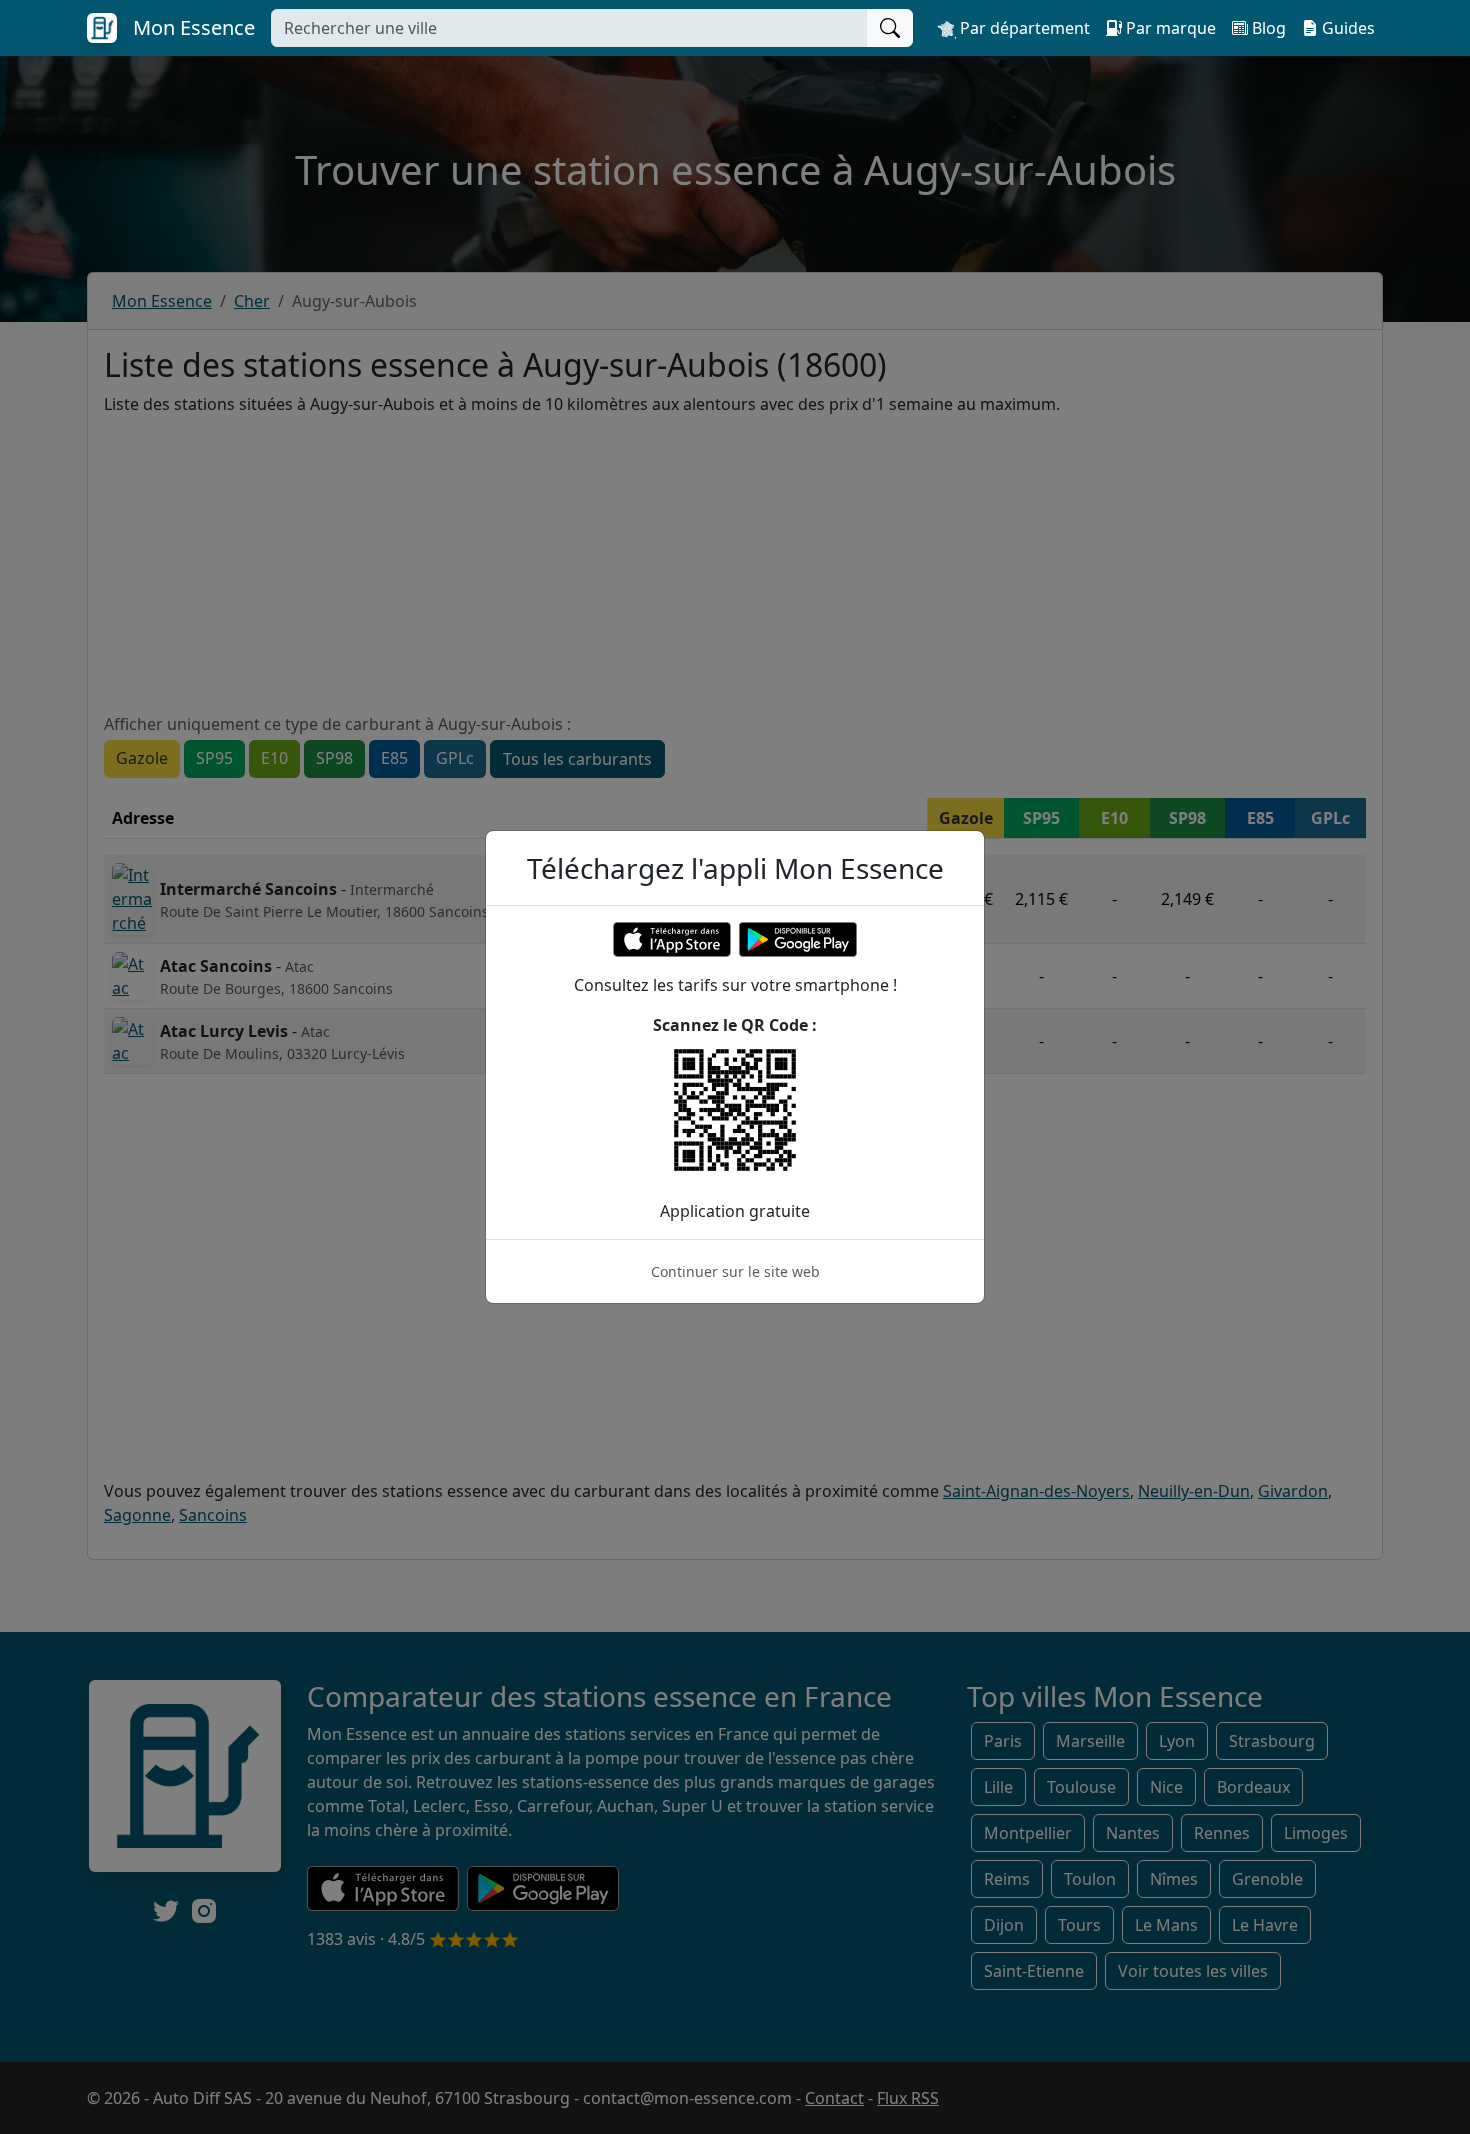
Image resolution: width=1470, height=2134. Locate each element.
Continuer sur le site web (735, 1271)
